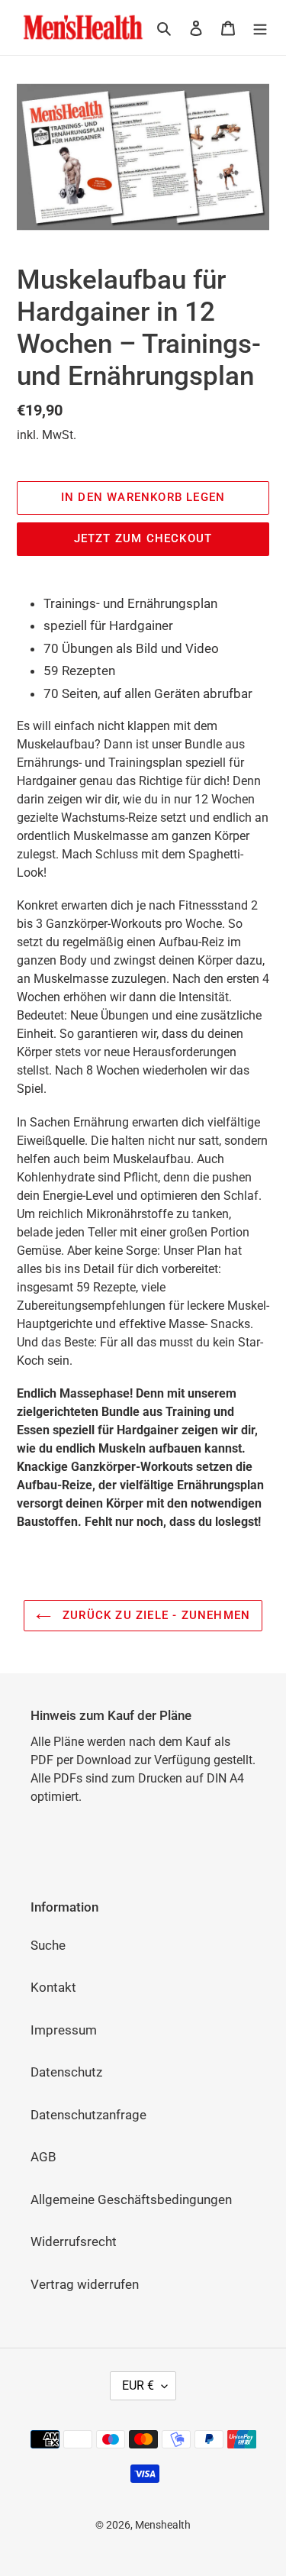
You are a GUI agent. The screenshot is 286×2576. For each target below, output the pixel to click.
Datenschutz (66, 2072)
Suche (48, 1945)
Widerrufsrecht (74, 2241)
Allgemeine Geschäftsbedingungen (131, 2199)
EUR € (138, 2385)
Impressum (64, 2030)
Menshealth (163, 2525)
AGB (43, 2157)
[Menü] (260, 27)
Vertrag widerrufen (85, 2284)
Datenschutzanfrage (88, 2115)
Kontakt (53, 1987)
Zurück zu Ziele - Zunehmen (154, 1615)
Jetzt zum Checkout (143, 538)
